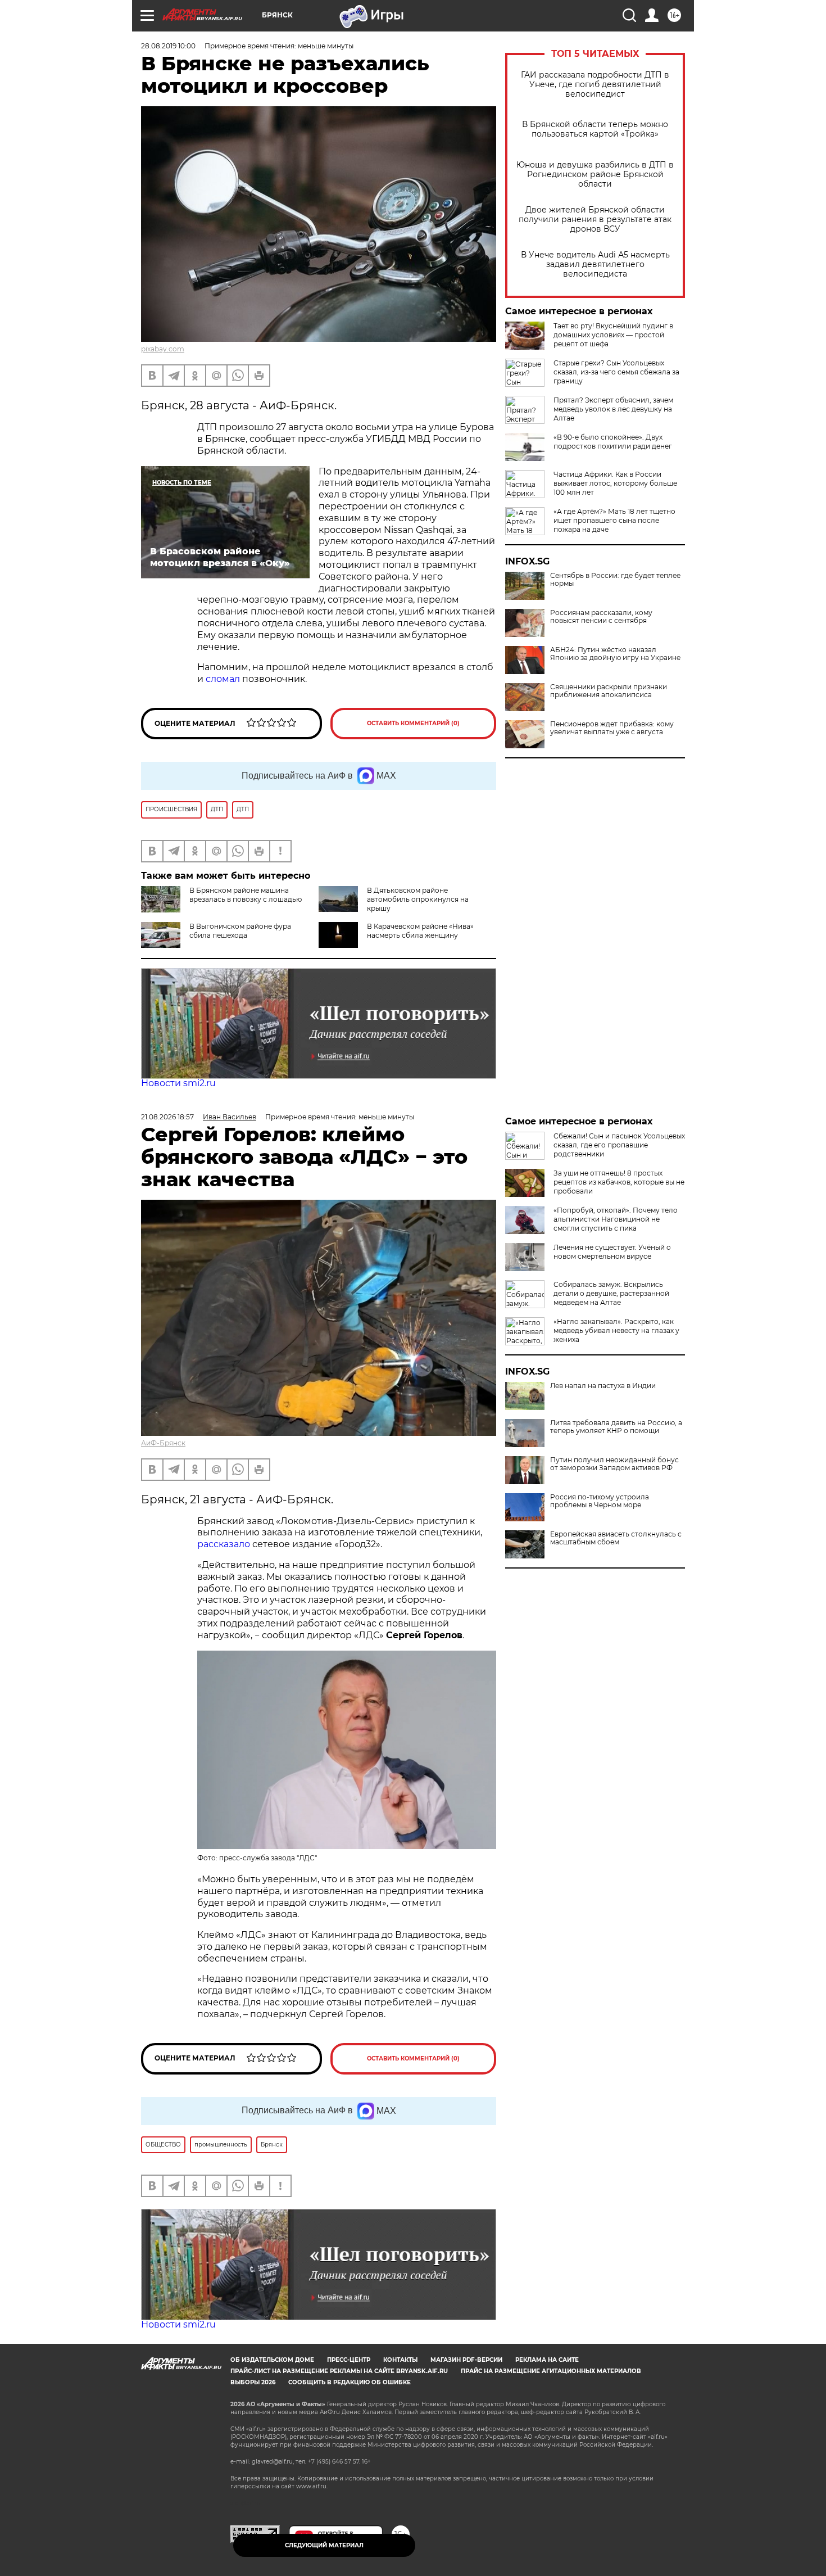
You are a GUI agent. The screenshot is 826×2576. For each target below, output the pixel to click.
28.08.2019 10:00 (168, 46)
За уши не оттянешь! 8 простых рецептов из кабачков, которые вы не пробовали (619, 1182)
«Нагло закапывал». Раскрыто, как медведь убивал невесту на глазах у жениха (616, 1330)
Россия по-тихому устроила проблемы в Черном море (600, 1501)
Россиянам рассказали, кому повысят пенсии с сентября (601, 617)
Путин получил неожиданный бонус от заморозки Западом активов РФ (614, 1464)
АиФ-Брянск (163, 1443)
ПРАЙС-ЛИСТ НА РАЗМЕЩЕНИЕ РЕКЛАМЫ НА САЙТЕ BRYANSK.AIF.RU (339, 2371)
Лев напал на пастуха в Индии (603, 1386)
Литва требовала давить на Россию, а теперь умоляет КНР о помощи (616, 1427)
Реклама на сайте (547, 2360)
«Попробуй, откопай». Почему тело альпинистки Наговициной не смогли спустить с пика (616, 1219)
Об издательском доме (272, 2360)
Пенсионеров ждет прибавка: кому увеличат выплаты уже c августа (612, 728)
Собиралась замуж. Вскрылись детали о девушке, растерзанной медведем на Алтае (611, 1293)
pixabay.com (163, 349)
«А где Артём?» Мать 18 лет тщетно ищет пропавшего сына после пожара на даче (614, 520)
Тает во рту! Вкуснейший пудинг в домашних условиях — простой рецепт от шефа (613, 335)
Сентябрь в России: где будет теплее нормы (615, 580)
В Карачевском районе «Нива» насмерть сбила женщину (420, 931)
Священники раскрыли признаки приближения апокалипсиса (609, 691)
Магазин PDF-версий (466, 2360)
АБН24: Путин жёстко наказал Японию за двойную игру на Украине (615, 654)
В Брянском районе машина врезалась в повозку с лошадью (246, 895)
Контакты (400, 2360)
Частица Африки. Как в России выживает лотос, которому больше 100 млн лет (615, 483)
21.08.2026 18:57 (167, 1117)
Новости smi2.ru (178, 1083)
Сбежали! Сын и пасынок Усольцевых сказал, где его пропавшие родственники (619, 1145)
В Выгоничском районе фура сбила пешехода (240, 931)
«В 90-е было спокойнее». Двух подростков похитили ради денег (613, 442)
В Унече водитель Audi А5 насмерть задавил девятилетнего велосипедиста (595, 265)
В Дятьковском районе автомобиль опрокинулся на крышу (418, 899)
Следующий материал (324, 2545)
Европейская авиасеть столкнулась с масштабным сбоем (616, 1538)
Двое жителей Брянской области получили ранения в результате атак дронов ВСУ (595, 220)
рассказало (224, 1544)
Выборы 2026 (253, 2382)
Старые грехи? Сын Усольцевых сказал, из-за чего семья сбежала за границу (616, 372)
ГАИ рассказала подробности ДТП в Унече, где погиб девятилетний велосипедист (595, 85)
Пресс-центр (349, 2360)
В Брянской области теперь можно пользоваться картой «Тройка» (595, 129)
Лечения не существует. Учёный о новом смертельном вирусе (612, 1252)
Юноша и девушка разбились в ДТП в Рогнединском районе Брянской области (595, 175)
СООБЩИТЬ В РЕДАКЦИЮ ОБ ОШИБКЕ (350, 2382)
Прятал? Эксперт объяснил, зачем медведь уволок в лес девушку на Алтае (613, 409)
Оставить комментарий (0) (413, 723)
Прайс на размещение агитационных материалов (551, 2371)
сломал (223, 679)
